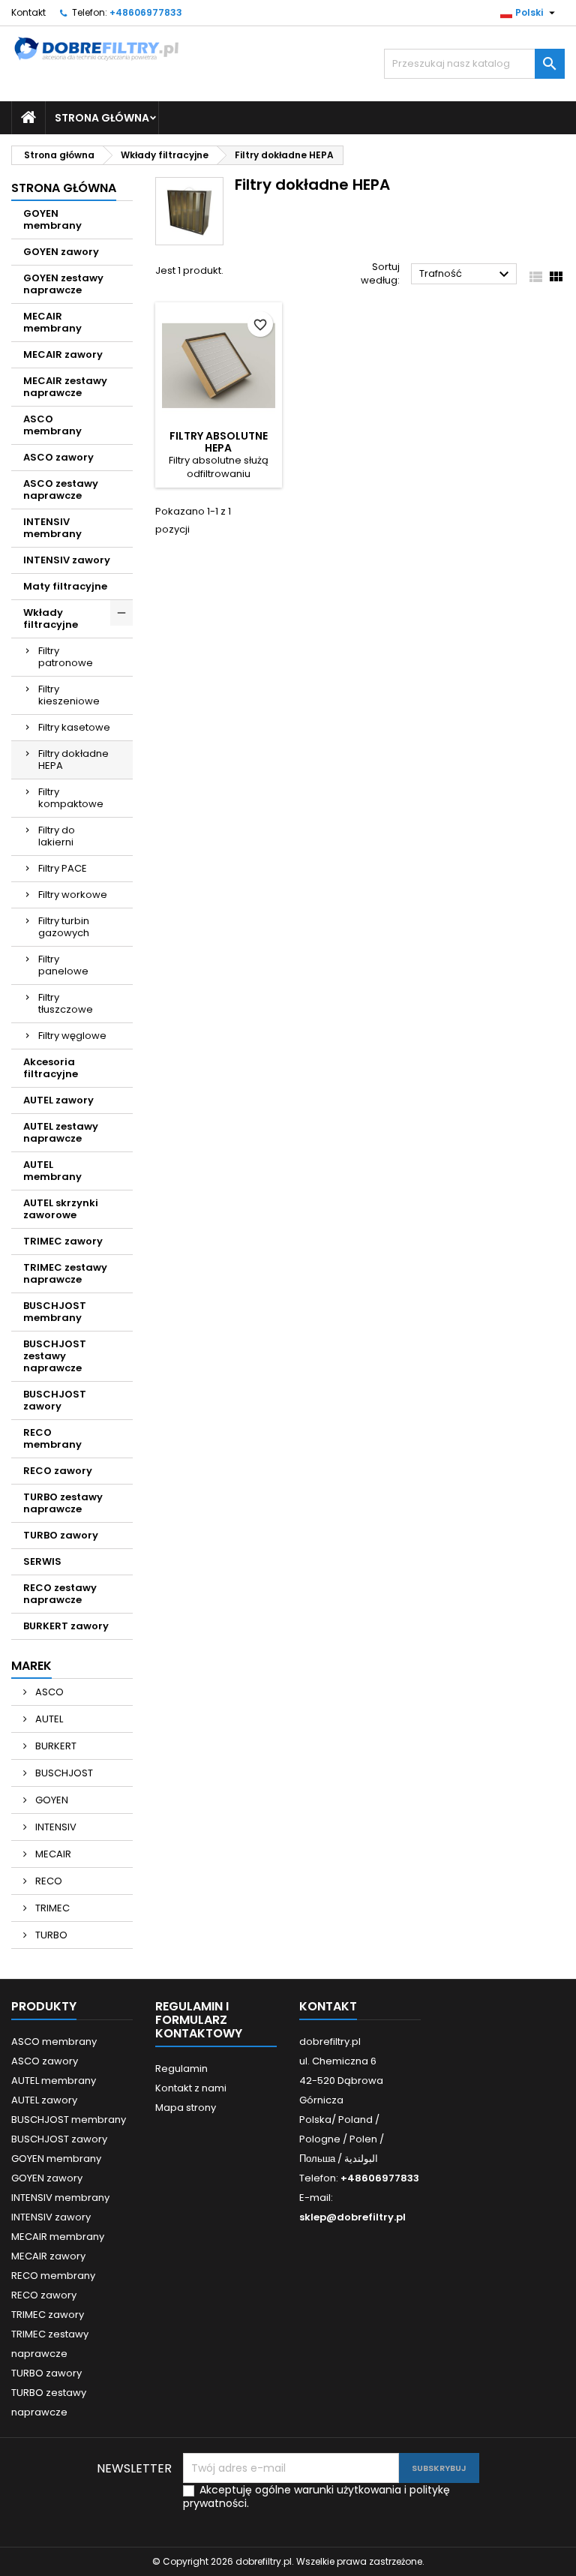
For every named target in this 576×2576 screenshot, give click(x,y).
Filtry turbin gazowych (64, 927)
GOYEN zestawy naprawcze (63, 284)
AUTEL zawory (58, 1100)
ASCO (48, 1692)
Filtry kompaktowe (71, 798)
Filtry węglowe (72, 1036)
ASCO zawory (58, 457)
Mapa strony (186, 2108)
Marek (31, 1666)
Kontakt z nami (191, 2088)
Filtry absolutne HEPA (219, 442)
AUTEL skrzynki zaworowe (61, 1209)
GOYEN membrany (52, 219)
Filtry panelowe (63, 965)
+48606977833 (146, 12)
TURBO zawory (61, 1535)
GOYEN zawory (61, 252)
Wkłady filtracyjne (51, 618)
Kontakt (28, 12)
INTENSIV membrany (52, 528)
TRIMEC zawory (63, 1241)
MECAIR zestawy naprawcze (65, 387)
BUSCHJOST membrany (55, 1312)
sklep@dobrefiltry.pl (352, 2217)
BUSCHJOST (63, 1773)
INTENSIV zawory (67, 560)
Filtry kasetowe (74, 727)
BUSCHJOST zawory (55, 1400)
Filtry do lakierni (57, 836)
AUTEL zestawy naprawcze (61, 1132)
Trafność (466, 275)
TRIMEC (51, 1908)
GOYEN (51, 1800)
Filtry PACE (63, 868)
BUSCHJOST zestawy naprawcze (55, 1356)
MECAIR (52, 1854)
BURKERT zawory (66, 1626)
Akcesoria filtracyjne (51, 1068)
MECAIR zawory (63, 354)
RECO (48, 1881)
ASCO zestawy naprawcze (61, 489)
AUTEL (48, 1719)
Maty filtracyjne (65, 586)
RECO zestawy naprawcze (60, 1594)
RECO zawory (58, 1471)
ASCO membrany (52, 425)
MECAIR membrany (52, 322)
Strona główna (102, 118)
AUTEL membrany (52, 1171)
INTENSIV (55, 1827)
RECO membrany (52, 1438)
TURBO (50, 1935)
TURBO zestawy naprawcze (63, 1503)
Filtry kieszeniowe (69, 695)
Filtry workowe (73, 895)
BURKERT (55, 1746)
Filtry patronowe (66, 657)
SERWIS (42, 1561)
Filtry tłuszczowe (66, 1003)
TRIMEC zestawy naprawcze (65, 1273)
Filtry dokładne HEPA (73, 760)
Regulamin (181, 2069)
